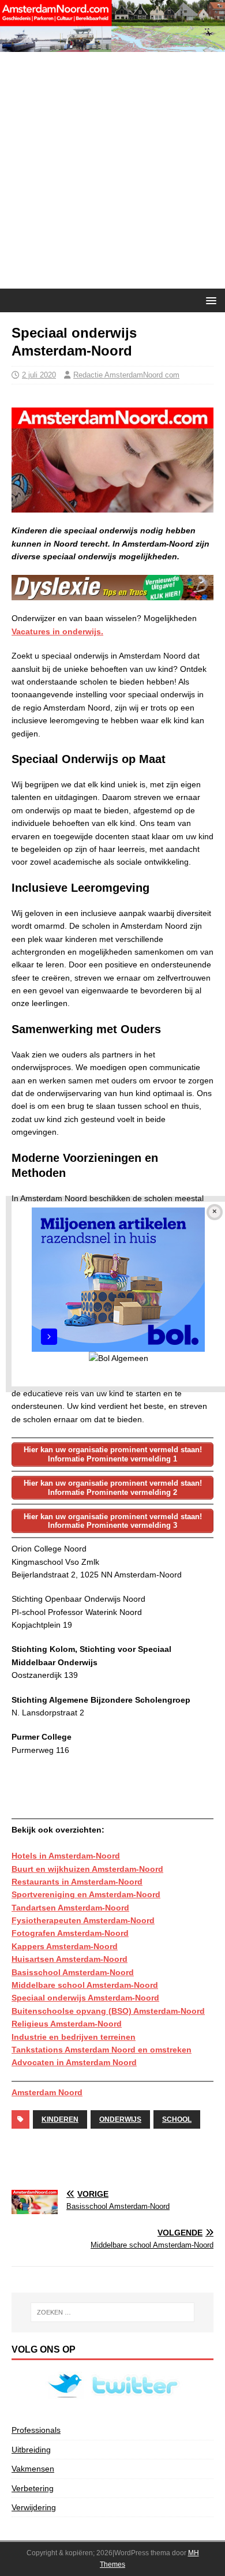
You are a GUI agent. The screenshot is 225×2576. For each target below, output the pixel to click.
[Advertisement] (112, 170)
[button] (209, 300)
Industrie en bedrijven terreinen (74, 2037)
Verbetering (33, 2488)
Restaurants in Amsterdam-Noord (77, 1882)
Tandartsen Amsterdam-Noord (70, 1908)
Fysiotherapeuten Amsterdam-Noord (83, 1920)
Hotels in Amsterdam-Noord (66, 1856)
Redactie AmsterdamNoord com (126, 375)
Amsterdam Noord (47, 2092)
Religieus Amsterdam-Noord (67, 2024)
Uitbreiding (31, 2450)
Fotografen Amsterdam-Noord (70, 1933)
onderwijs (120, 2119)
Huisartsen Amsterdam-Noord (70, 1959)
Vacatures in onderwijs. (57, 631)
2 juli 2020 (39, 375)
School (177, 2119)
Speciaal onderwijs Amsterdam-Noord (85, 1998)
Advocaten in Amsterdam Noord (74, 2062)
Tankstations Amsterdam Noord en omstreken (102, 2050)
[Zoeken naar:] (113, 2312)
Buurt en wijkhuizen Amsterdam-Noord (87, 1869)
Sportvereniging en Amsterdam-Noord (86, 1894)
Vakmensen (33, 2469)
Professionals (36, 2430)
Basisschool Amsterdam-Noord (73, 1972)
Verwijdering (34, 2507)
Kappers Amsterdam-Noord (65, 1946)
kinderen (60, 2119)
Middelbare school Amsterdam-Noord (85, 1985)
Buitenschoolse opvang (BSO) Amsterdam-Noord (108, 2011)
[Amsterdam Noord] (112, 46)
